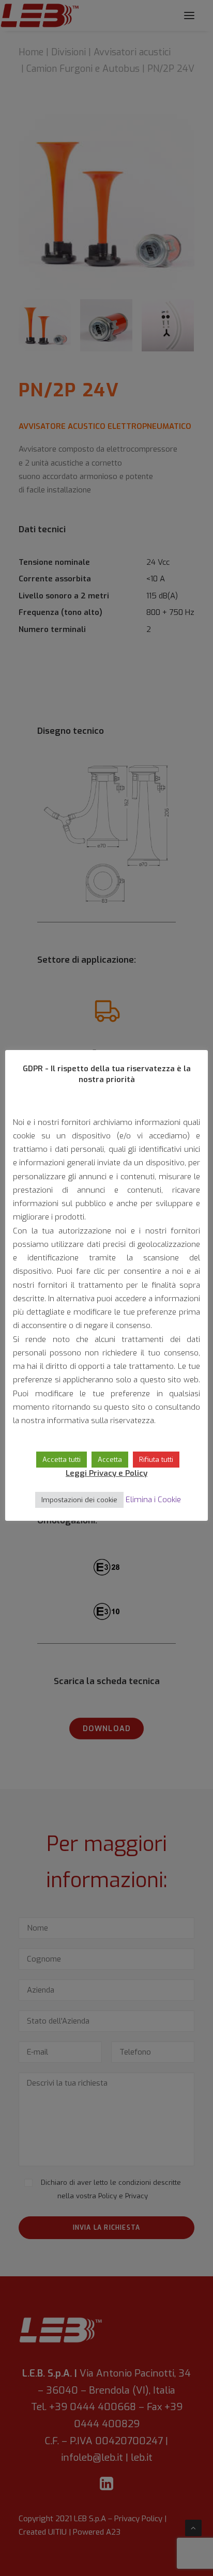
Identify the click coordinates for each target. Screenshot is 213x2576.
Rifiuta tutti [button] (156, 1460)
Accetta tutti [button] (62, 1460)
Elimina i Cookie (153, 1500)
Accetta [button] (110, 1460)
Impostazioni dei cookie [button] (79, 1500)
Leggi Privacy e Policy (106, 1473)
